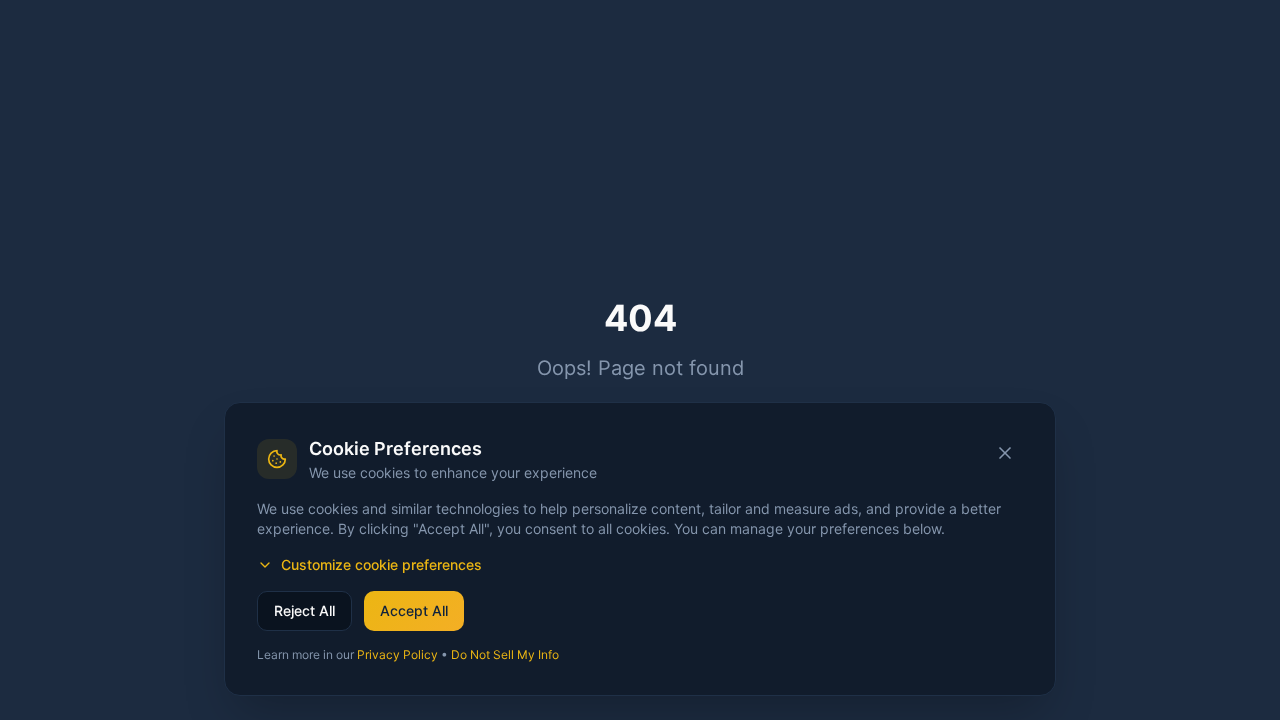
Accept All (414, 610)
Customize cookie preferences (381, 564)
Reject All (304, 610)
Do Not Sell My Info (505, 654)
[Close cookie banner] (1005, 453)
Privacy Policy (397, 654)
